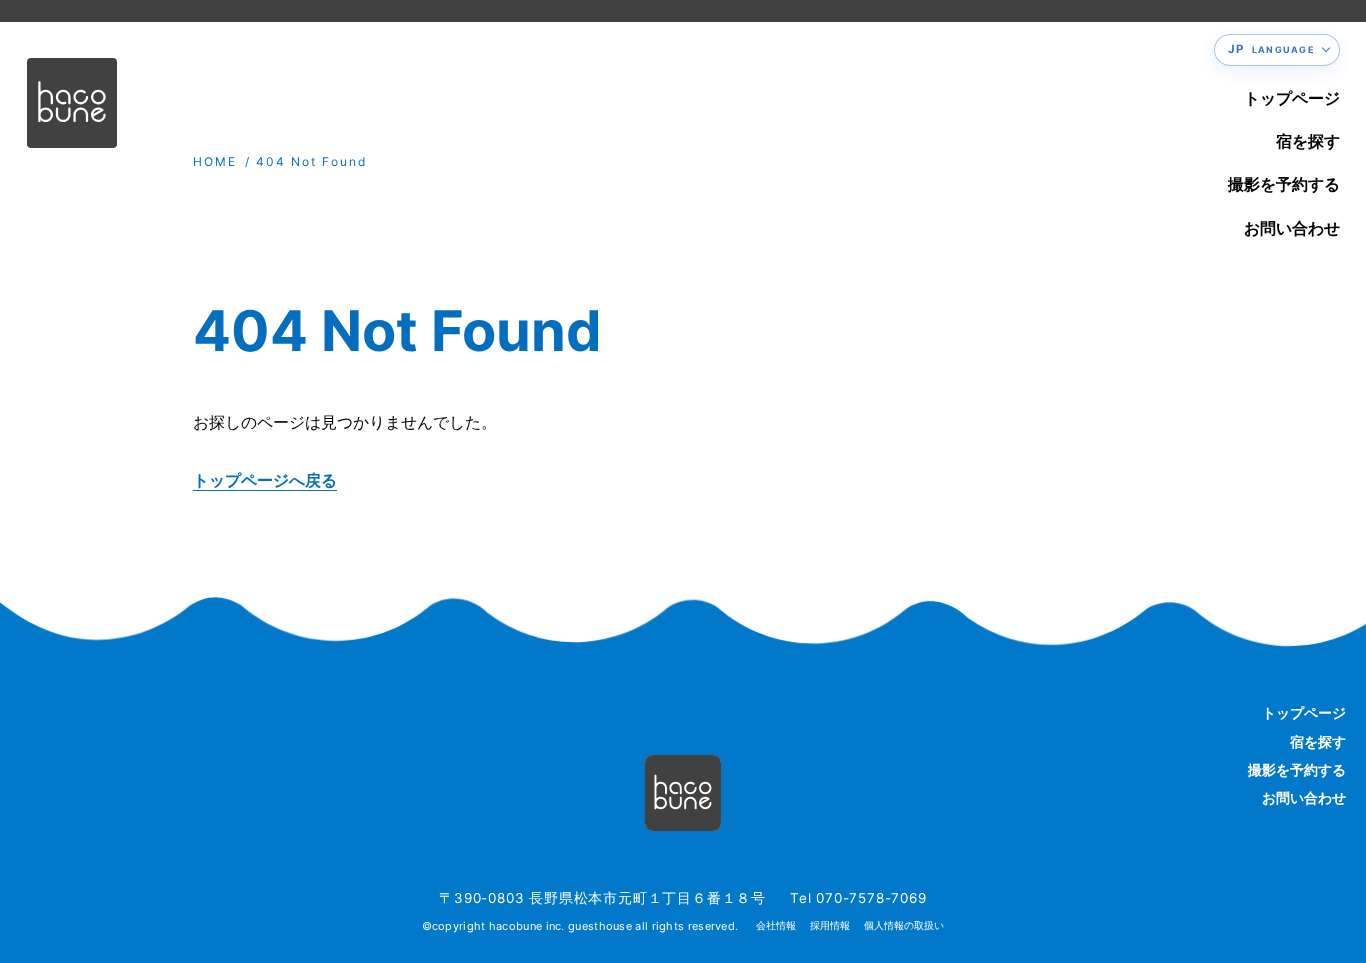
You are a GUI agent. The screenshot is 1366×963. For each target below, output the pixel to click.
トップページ (1292, 98)
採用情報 (830, 925)
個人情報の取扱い (904, 925)
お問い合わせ (1292, 228)
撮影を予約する (1284, 184)
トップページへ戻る (265, 480)
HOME (215, 161)
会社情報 (776, 925)
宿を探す (1308, 141)
